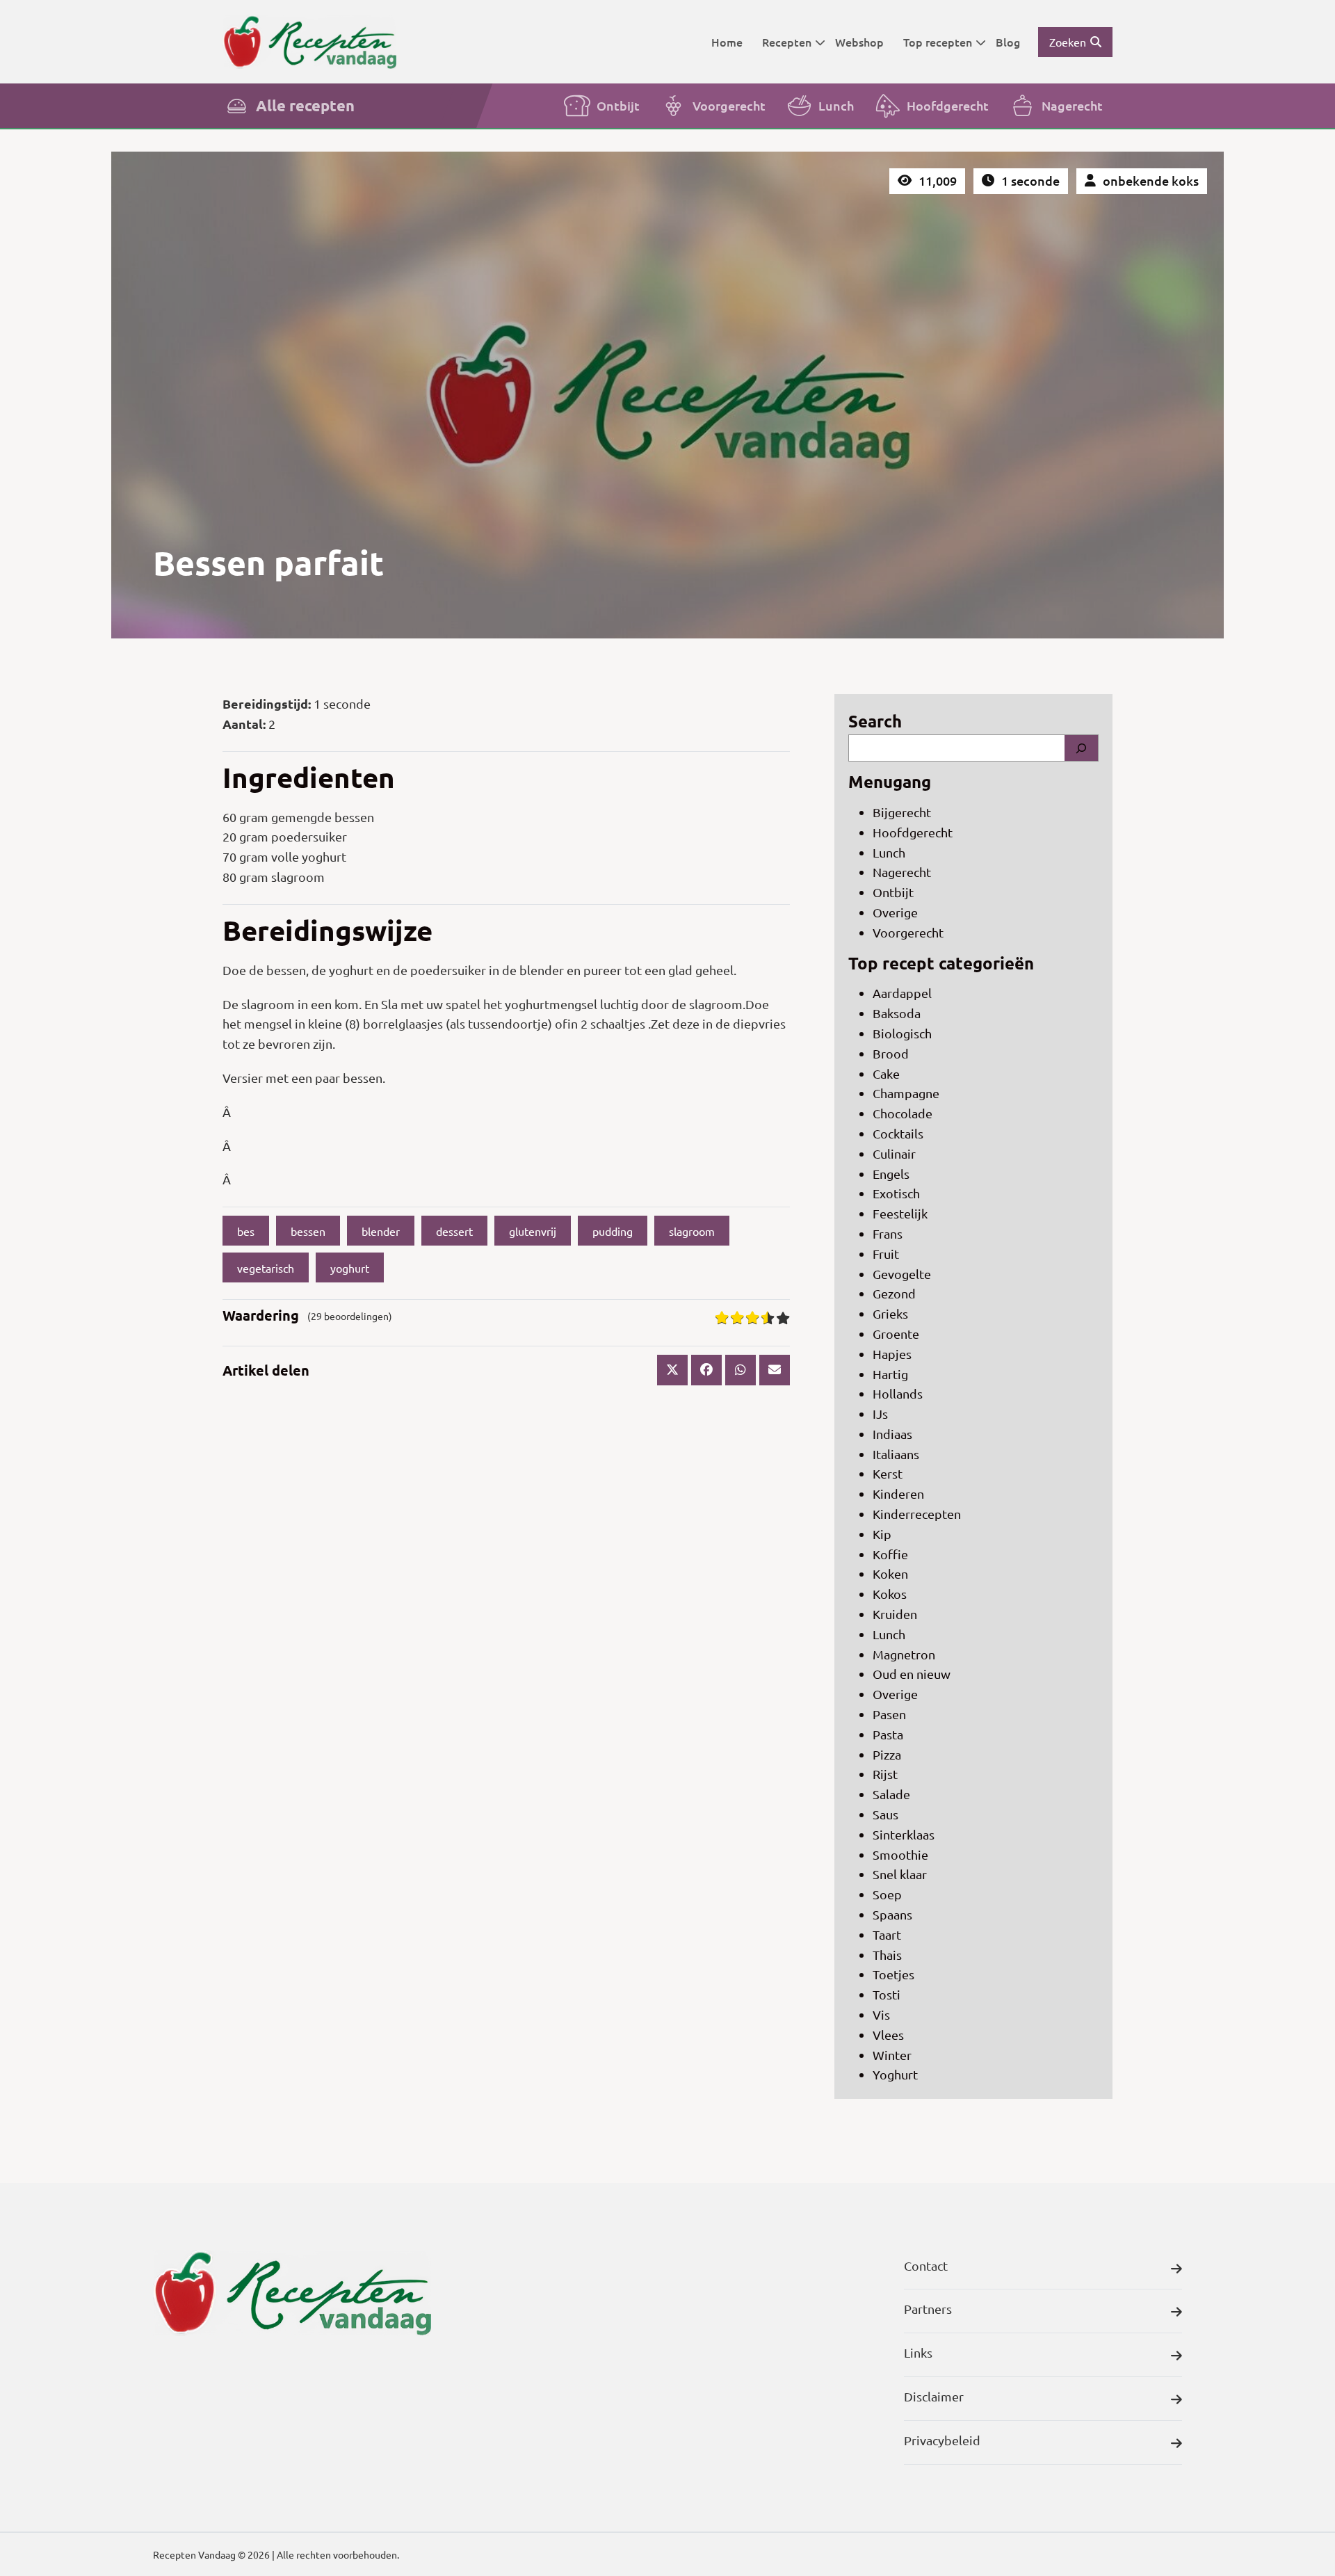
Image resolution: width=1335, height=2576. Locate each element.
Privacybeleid (942, 2440)
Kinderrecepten (917, 1514)
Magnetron (904, 1654)
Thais (887, 1955)
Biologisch (902, 1033)
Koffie (890, 1554)
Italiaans (896, 1454)
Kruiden (895, 1614)
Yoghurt (895, 2074)
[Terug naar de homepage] (309, 41)
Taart (887, 1934)
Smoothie (900, 1854)
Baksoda (897, 1013)
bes (246, 1231)
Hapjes (892, 1354)
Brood (891, 1053)
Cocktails (898, 1133)
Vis (881, 2014)
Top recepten (938, 42)
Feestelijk (900, 1213)
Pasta (888, 1734)
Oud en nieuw (912, 1674)
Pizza (887, 1754)
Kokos (890, 1594)
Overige (895, 912)
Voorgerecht (729, 105)
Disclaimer (934, 2396)
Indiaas (892, 1434)
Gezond (894, 1293)
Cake (886, 1073)
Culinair (894, 1153)
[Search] (1081, 748)
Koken (890, 1573)
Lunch (836, 105)
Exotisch (896, 1193)
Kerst (888, 1473)
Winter (892, 2055)
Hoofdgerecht (948, 105)
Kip (882, 1534)
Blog (1008, 42)
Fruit (886, 1254)
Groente (896, 1334)
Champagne (906, 1093)
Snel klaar (900, 1874)
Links (918, 2352)
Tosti (887, 1994)
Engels (891, 1174)
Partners (928, 2309)
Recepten (787, 42)
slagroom (692, 1231)
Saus (885, 1814)
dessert (454, 1231)
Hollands (898, 1393)
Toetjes (893, 1974)
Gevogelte (902, 1274)
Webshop (859, 42)
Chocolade (903, 1113)
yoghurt (350, 1268)
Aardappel (902, 993)
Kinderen (898, 1494)
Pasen (889, 1714)
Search (875, 721)
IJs (880, 1414)
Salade (891, 1794)
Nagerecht (1072, 105)
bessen (308, 1231)
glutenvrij (533, 1231)
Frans (888, 1233)
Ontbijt (618, 105)
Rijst (885, 1774)
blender (381, 1231)
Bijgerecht (902, 812)
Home (727, 42)
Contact (926, 2265)
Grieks (890, 1313)
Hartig (890, 1374)
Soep (887, 1894)
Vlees (888, 2035)
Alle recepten (305, 105)
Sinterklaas (904, 1834)
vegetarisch (266, 1268)
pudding (613, 1231)
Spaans (892, 1914)
